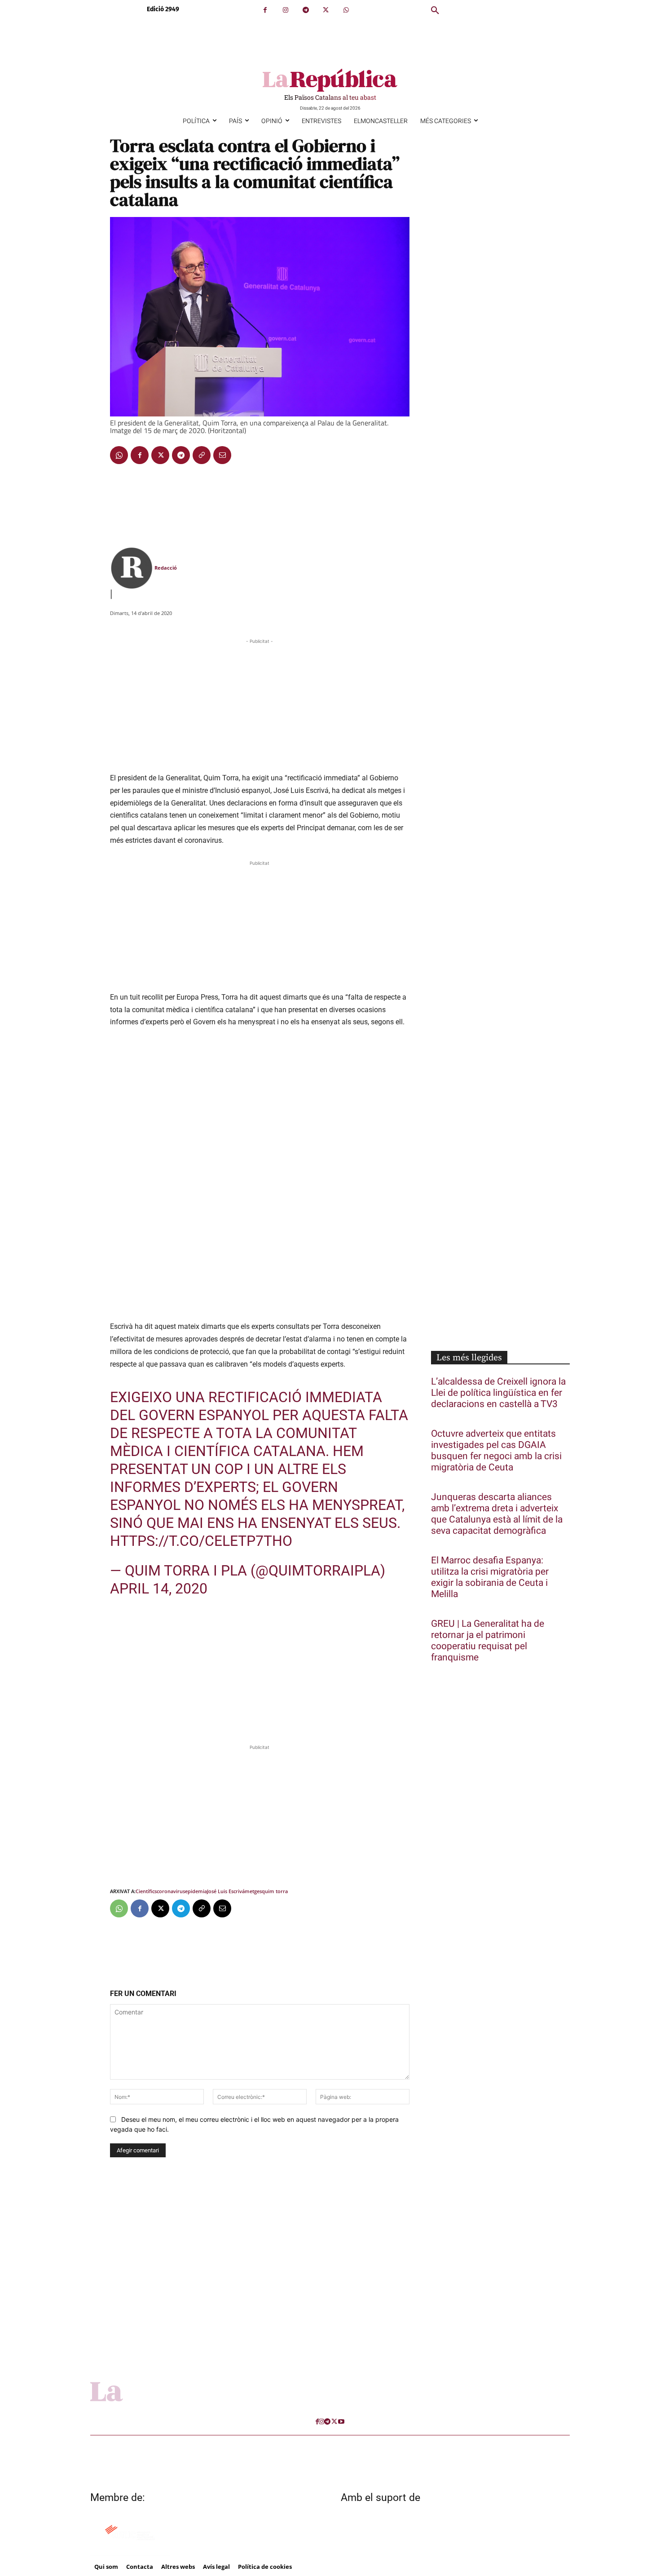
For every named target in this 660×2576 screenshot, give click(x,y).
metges (253, 1891)
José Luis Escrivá (226, 1891)
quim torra (275, 1891)
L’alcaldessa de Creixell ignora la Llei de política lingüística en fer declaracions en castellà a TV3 (498, 1393)
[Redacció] (132, 568)
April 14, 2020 (159, 1589)
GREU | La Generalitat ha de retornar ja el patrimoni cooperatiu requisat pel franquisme (488, 1641)
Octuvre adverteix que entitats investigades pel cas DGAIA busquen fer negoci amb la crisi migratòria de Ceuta (496, 1451)
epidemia (196, 1891)
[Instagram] (285, 10)
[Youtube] (341, 2422)
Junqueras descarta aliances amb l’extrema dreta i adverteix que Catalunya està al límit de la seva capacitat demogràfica (497, 1514)
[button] (435, 11)
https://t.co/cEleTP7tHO (201, 1541)
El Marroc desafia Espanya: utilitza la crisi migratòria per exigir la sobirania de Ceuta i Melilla (490, 1577)
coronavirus (171, 1891)
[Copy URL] (202, 455)
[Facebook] (265, 10)
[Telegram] (306, 10)
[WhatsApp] (346, 10)
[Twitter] (326, 10)
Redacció (166, 568)
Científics (146, 1891)
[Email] (222, 455)
